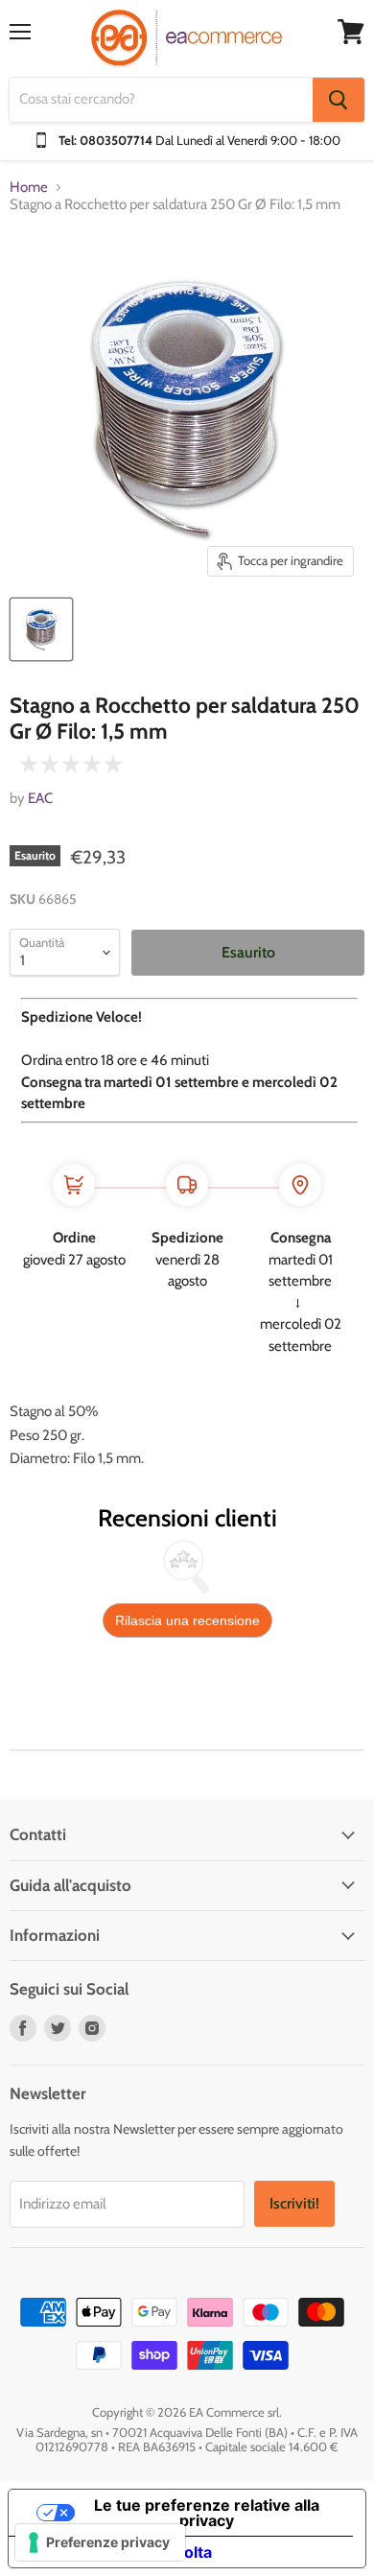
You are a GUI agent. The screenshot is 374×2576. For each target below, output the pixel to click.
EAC (40, 798)
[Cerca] (339, 100)
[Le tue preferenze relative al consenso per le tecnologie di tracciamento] (100, 2542)
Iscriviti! (294, 2203)
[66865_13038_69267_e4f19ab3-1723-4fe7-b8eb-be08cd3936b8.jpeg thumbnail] (41, 629)
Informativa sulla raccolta (118, 2552)
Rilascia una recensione (187, 1620)
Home (29, 188)
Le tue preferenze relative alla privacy (207, 2513)
